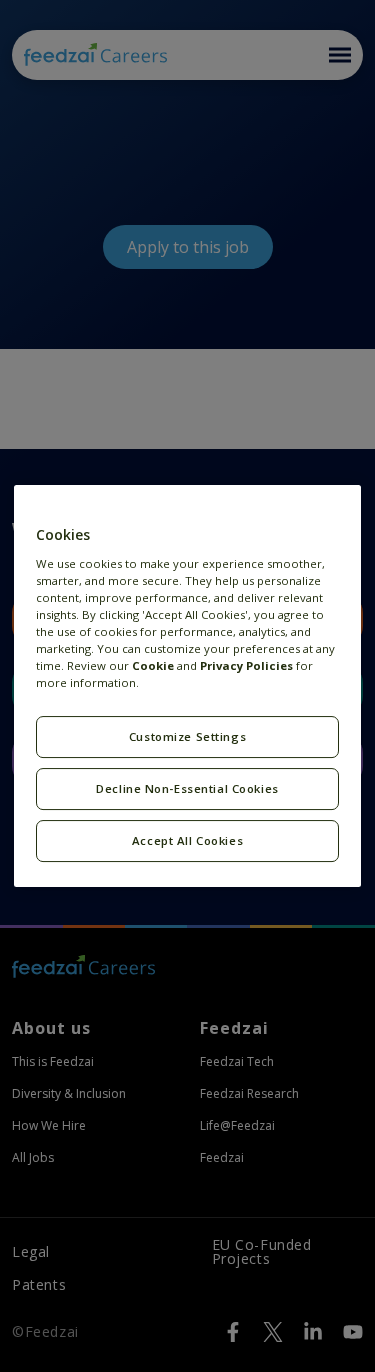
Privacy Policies (246, 665)
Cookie (153, 665)
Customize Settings (187, 736)
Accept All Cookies (187, 840)
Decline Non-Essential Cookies (187, 788)
